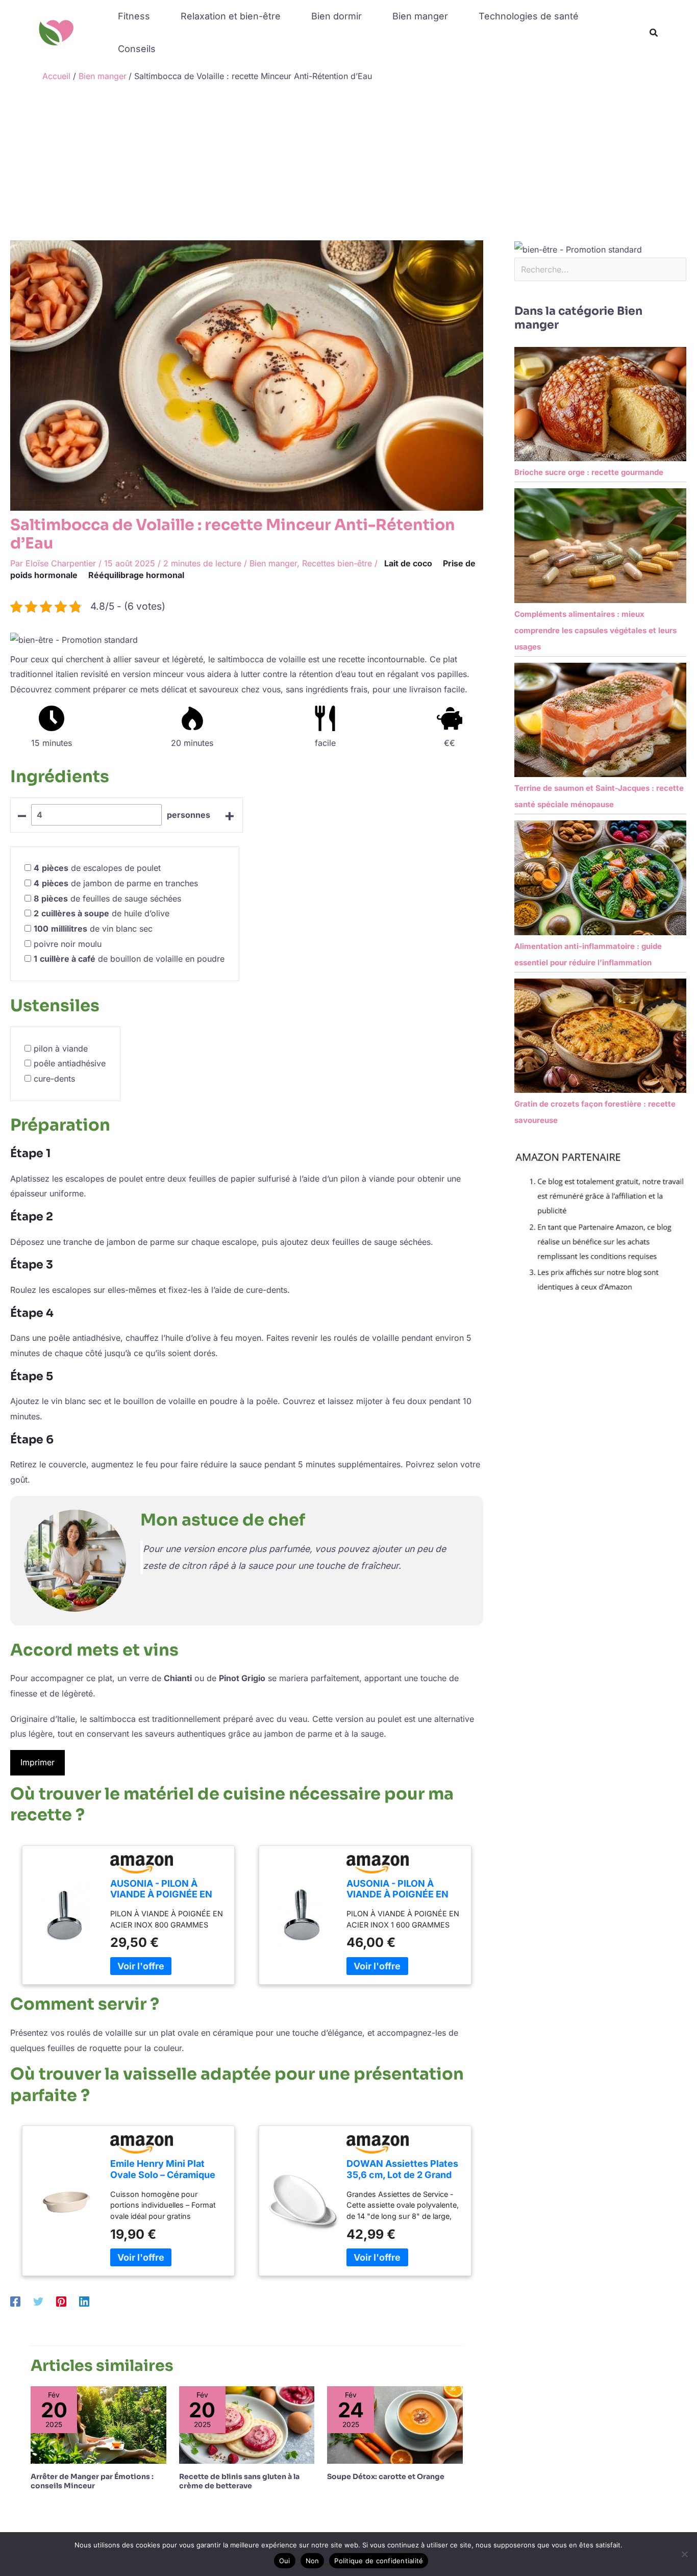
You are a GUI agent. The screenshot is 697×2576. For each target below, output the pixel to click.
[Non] (684, 2554)
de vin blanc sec (93, 929)
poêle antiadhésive (70, 1063)
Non (313, 2561)
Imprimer (38, 1762)
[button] (654, 33)
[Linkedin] (84, 2301)
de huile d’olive (102, 913)
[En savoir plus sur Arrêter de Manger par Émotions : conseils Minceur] (98, 2424)
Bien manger (420, 16)
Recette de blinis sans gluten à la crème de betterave (239, 2481)
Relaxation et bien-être (231, 16)
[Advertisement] (348, 164)
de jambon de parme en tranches (116, 883)
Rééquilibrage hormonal (136, 575)
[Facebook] (15, 2301)
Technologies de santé (529, 16)
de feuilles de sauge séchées (107, 898)
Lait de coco (408, 563)
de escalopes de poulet (97, 868)
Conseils (137, 49)
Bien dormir (337, 16)
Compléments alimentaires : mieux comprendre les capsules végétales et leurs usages (595, 630)
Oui (285, 2561)
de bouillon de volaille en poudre (129, 959)
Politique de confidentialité (379, 2561)
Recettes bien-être (337, 563)
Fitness (134, 16)
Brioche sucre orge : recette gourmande (589, 472)
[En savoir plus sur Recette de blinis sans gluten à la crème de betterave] (247, 2424)
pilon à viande (61, 1048)
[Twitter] (38, 2301)
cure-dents (54, 1079)
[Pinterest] (61, 2301)
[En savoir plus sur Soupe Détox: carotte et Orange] (395, 2424)
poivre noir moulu (68, 944)
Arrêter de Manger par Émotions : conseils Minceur (92, 2481)
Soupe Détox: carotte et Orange (386, 2477)
